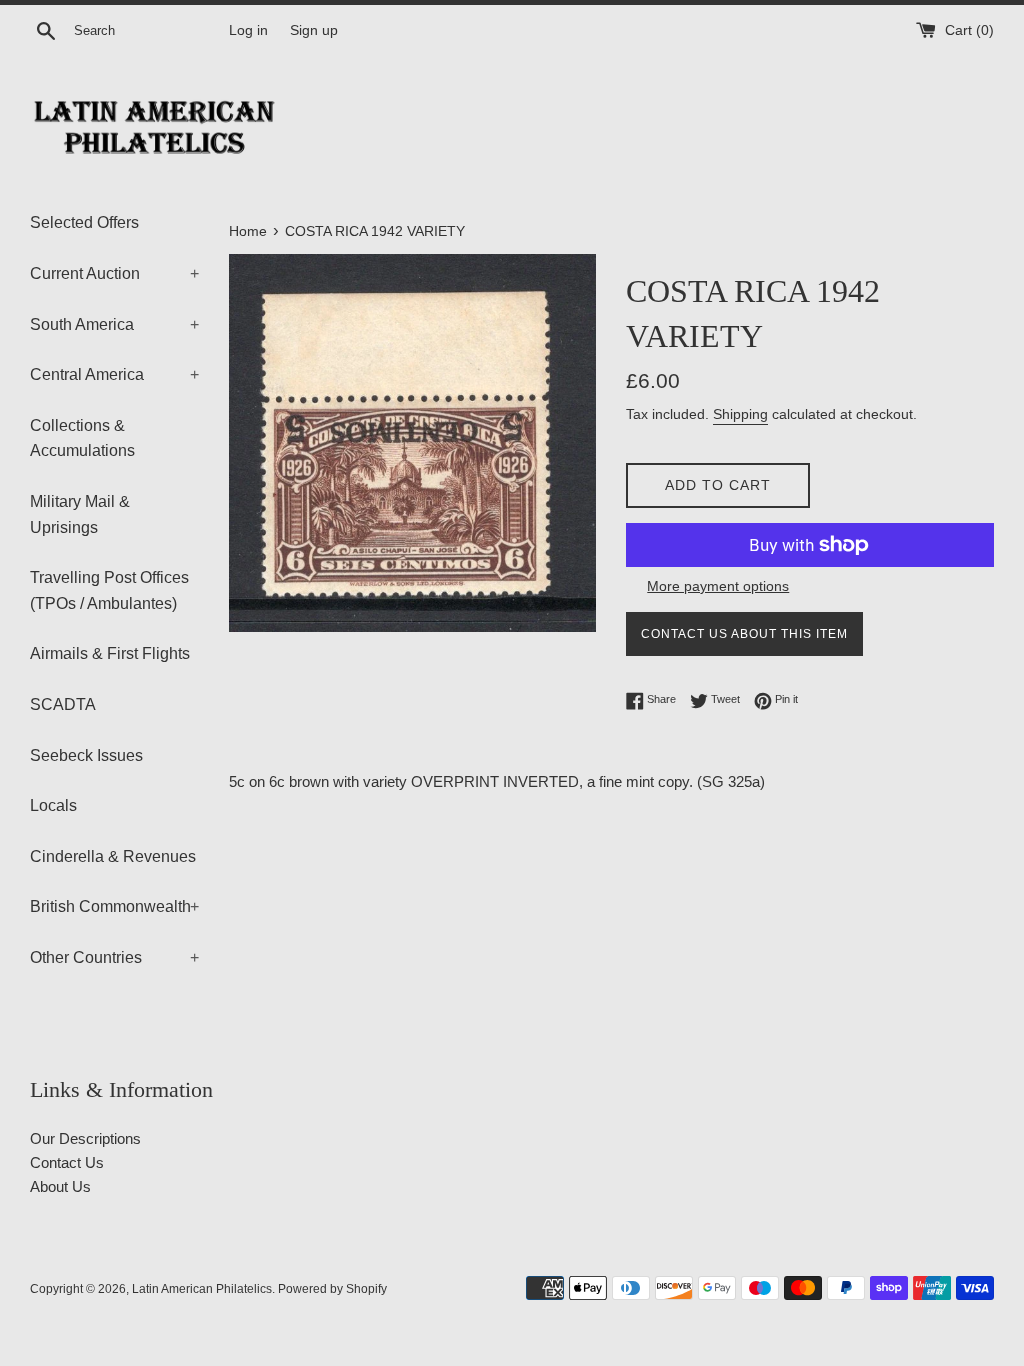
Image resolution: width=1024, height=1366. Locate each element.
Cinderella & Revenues (113, 856)
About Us (60, 1186)
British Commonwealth (114, 906)
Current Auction (114, 273)
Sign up (314, 30)
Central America (114, 374)
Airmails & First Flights (110, 653)
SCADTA (63, 704)
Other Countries (114, 957)
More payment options (718, 586)
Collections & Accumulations (82, 438)
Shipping (740, 414)
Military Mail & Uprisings (80, 514)
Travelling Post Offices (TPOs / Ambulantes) (109, 590)
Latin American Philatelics (202, 1289)
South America (114, 324)
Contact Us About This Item (744, 634)
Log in (248, 30)
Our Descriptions (85, 1138)
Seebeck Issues (86, 755)
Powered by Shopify (332, 1289)
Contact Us (67, 1162)
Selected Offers (84, 222)
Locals (53, 805)
